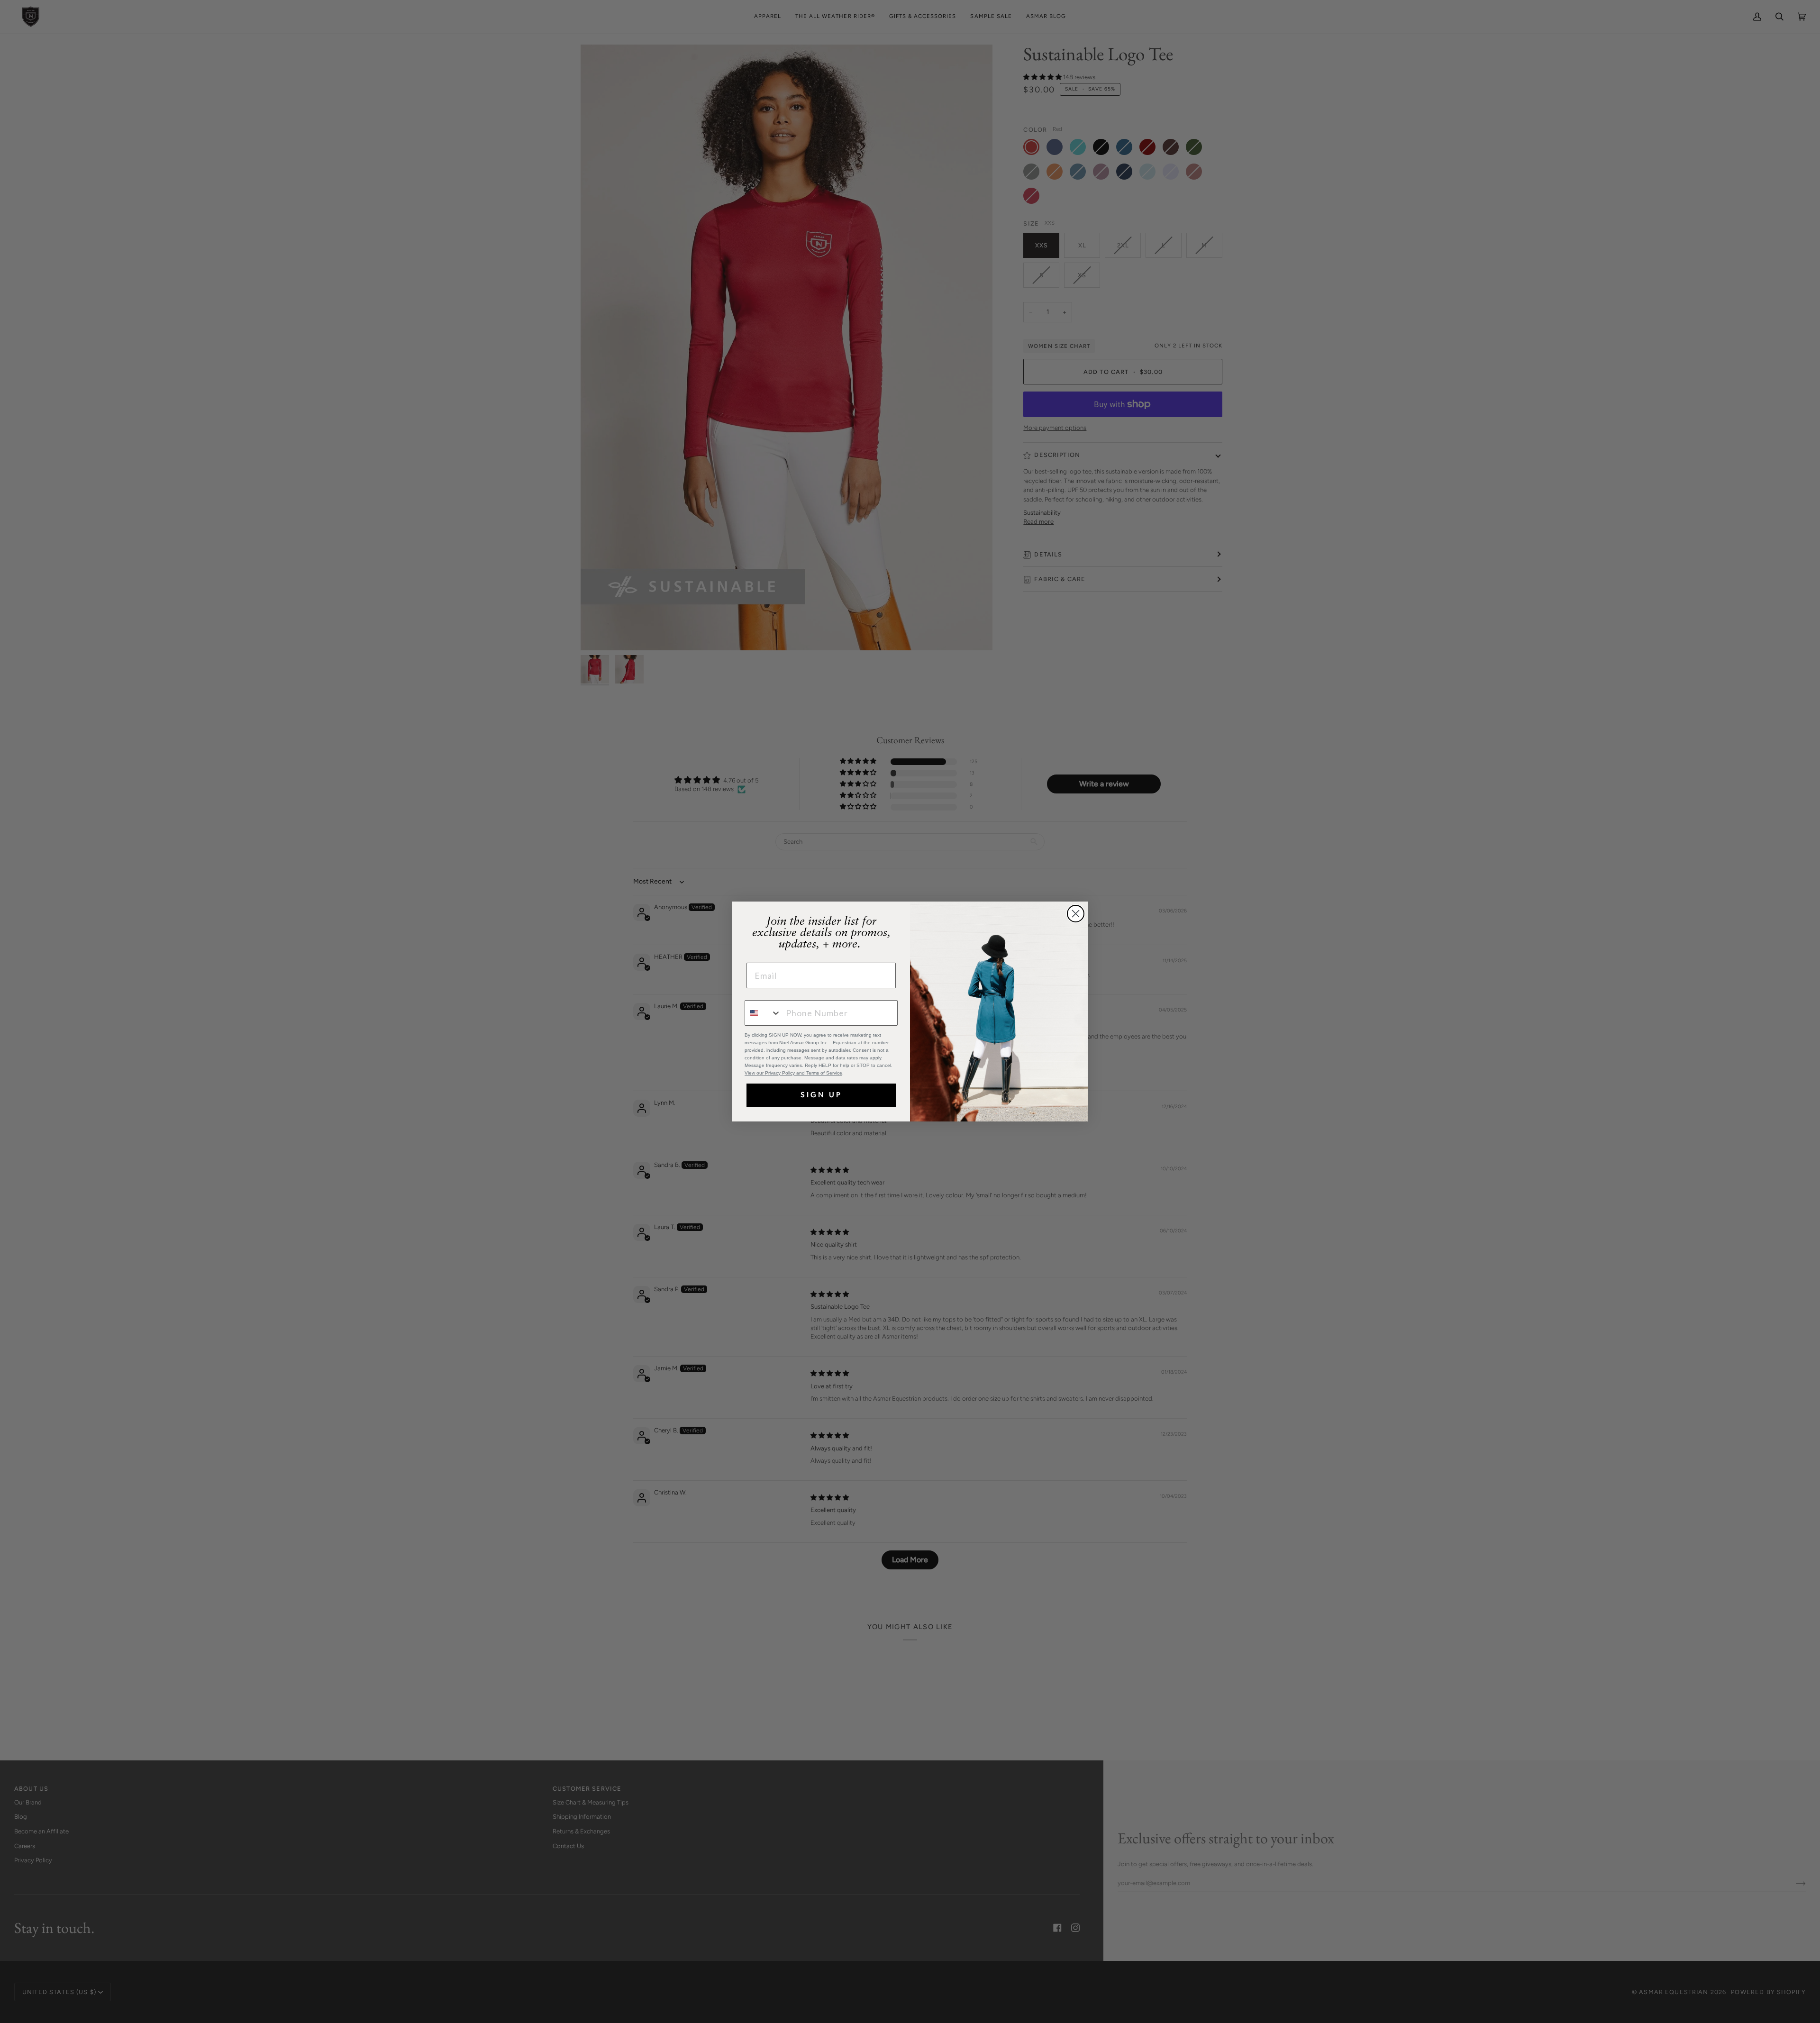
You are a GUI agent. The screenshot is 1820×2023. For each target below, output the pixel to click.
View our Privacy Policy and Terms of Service (793, 1073)
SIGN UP (821, 1095)
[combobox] (763, 1013)
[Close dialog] (1076, 914)
